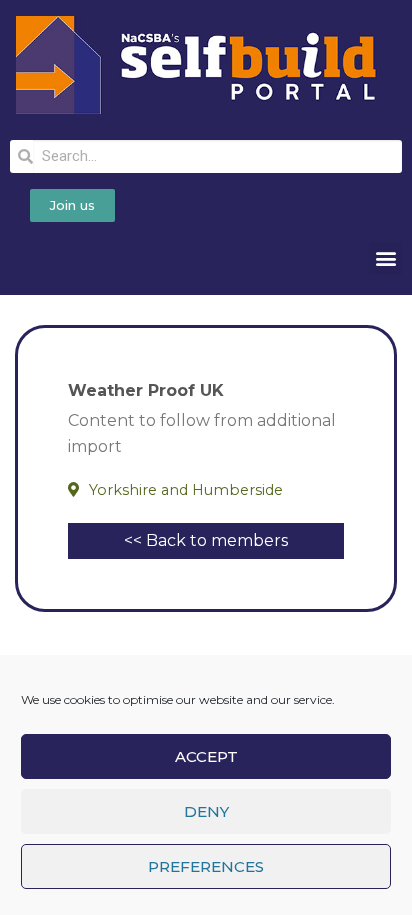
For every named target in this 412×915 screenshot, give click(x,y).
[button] (385, 258)
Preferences (206, 866)
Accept (206, 756)
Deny (206, 811)
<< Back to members (206, 540)
